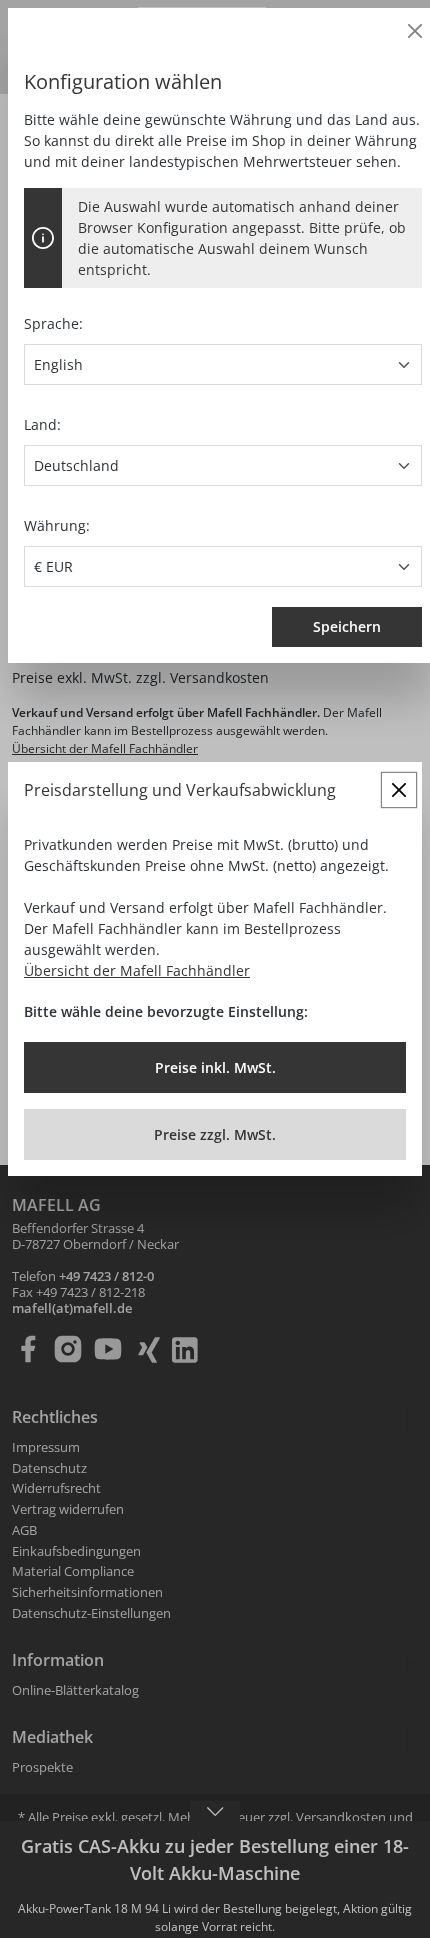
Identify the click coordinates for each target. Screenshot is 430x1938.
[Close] (415, 31)
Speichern (347, 626)
